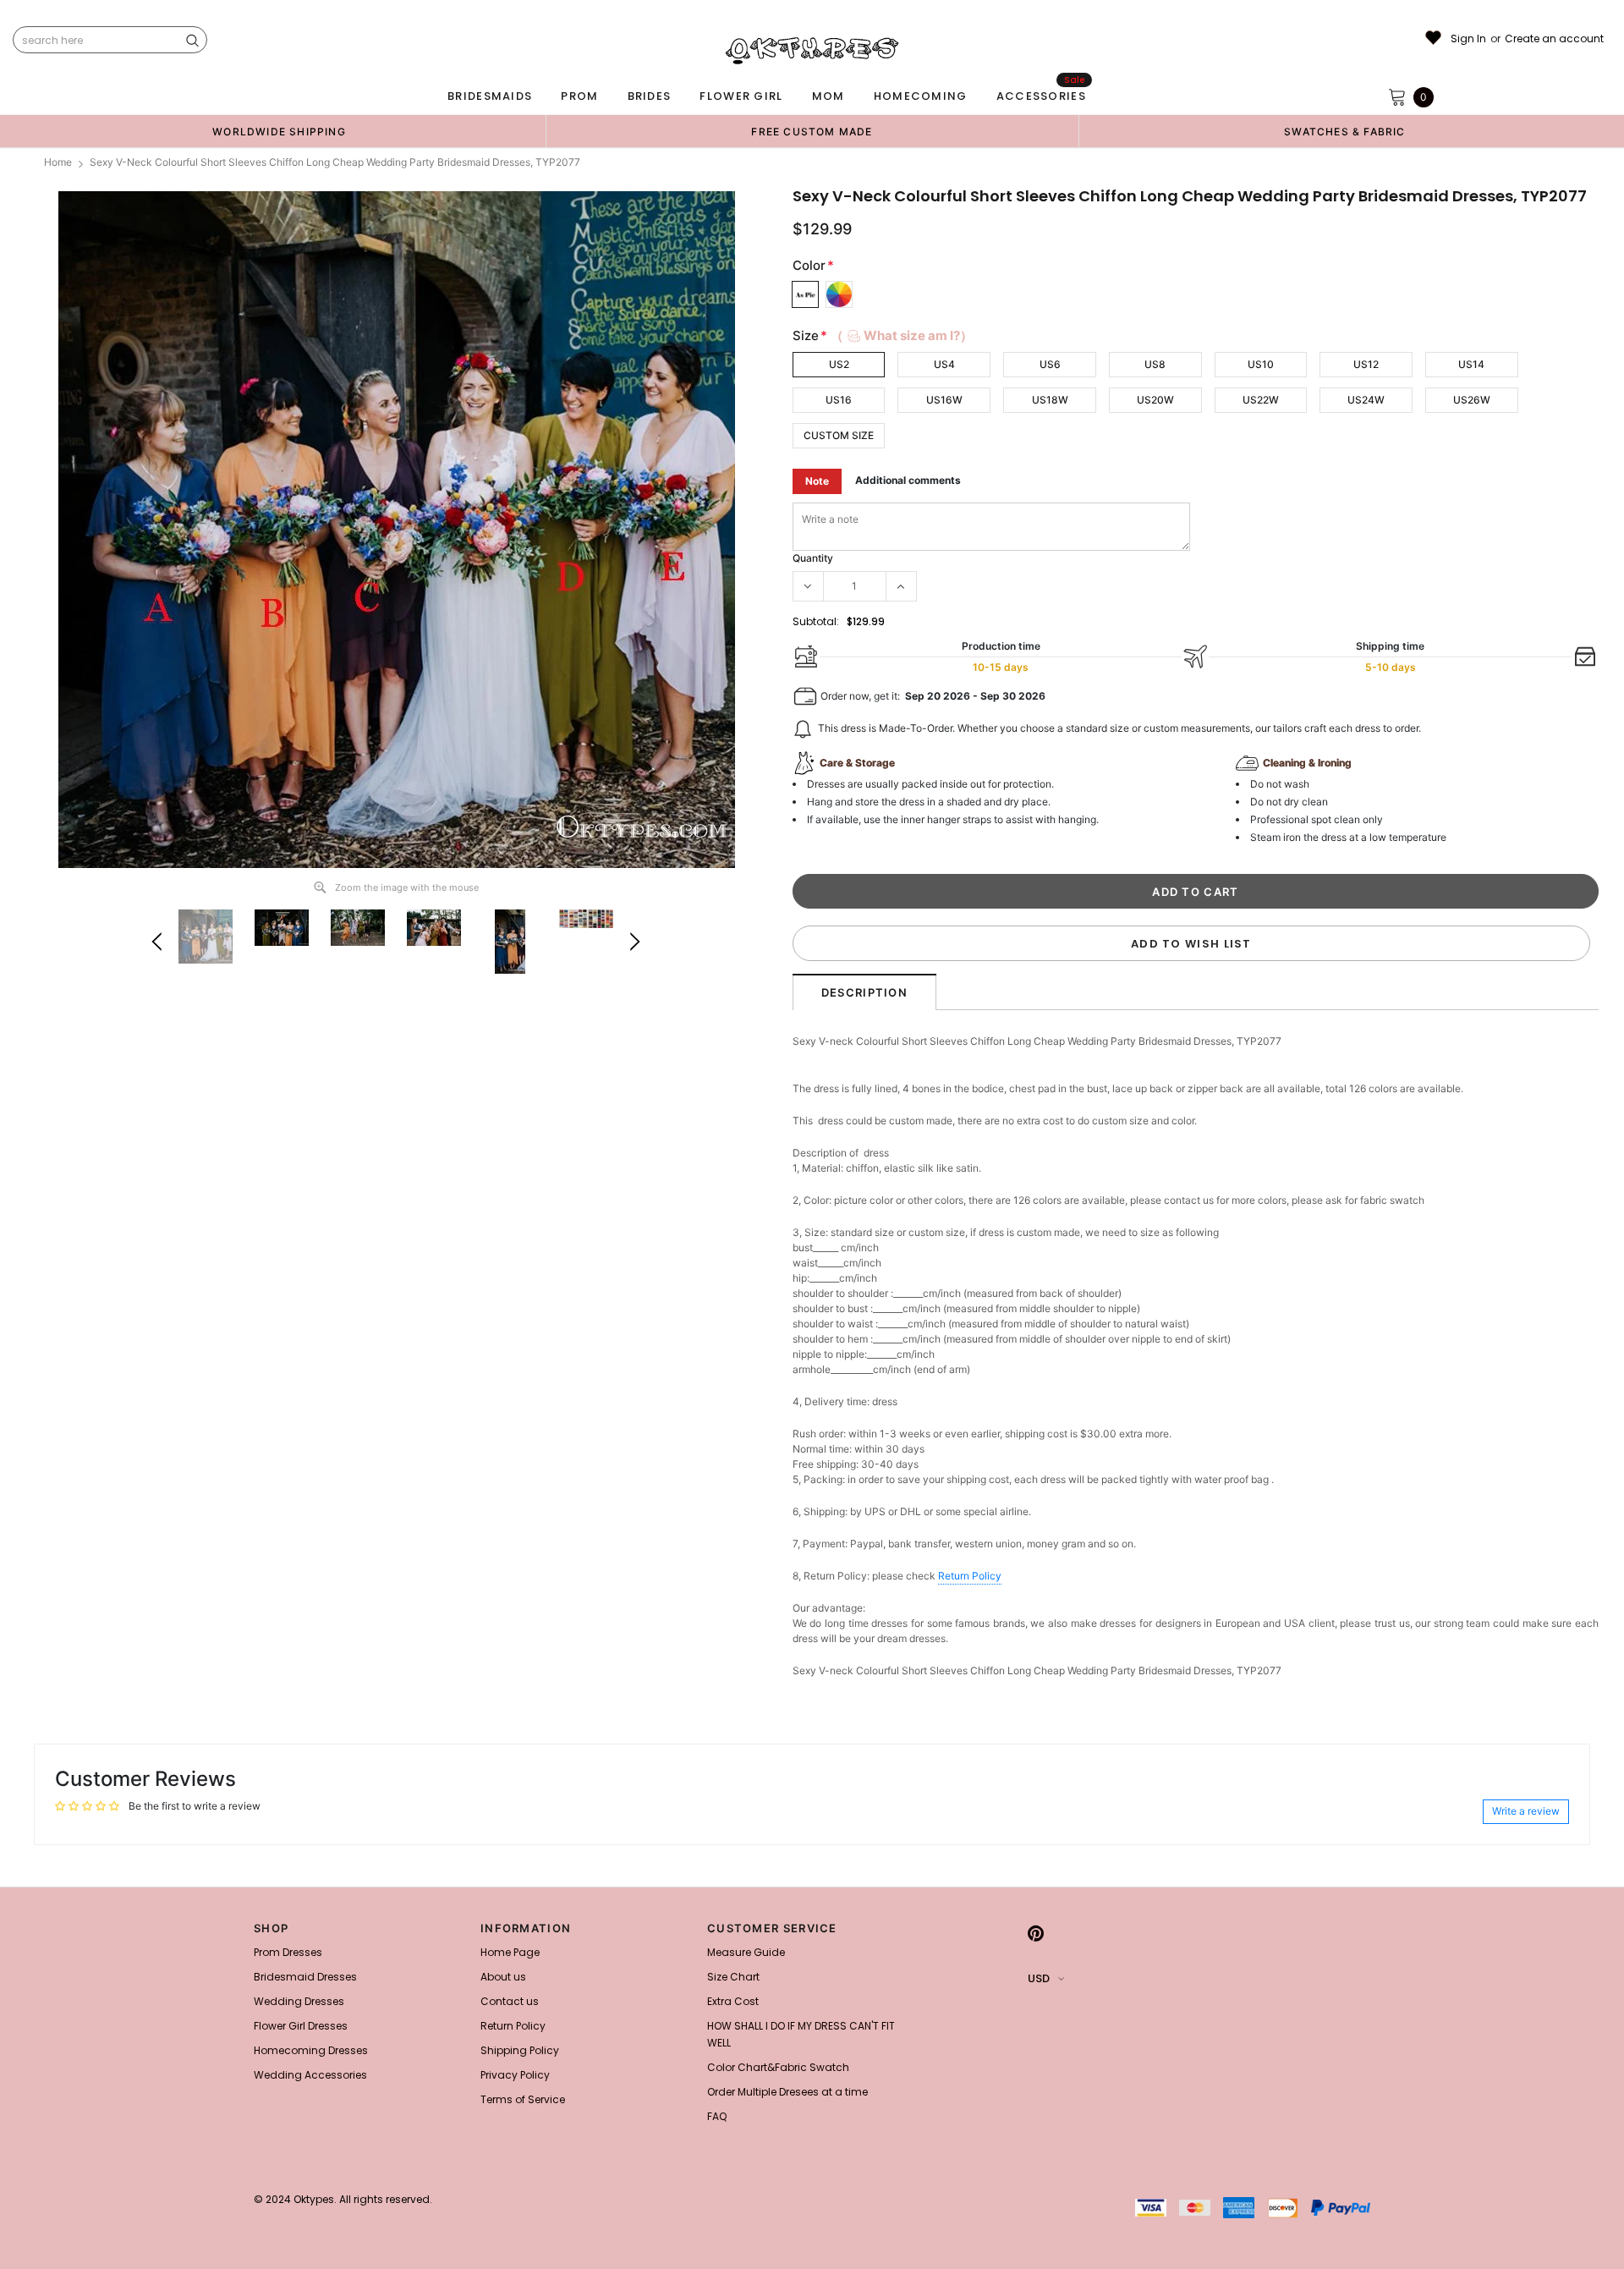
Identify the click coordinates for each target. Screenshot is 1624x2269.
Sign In (1468, 39)
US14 (1471, 364)
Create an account (1554, 39)
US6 (1050, 364)
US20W (1155, 400)
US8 (1155, 364)
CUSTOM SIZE (839, 435)
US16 (839, 400)
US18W (1050, 400)
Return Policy (970, 1576)
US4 (944, 364)
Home (58, 162)
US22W (1261, 400)
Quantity (813, 558)
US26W (1472, 400)
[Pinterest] (1036, 1933)
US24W (1366, 400)
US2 (839, 364)
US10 (1261, 364)
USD (1039, 1978)
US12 (1366, 364)
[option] (279, 131)
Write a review (1526, 1811)
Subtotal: (816, 621)
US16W (944, 400)
